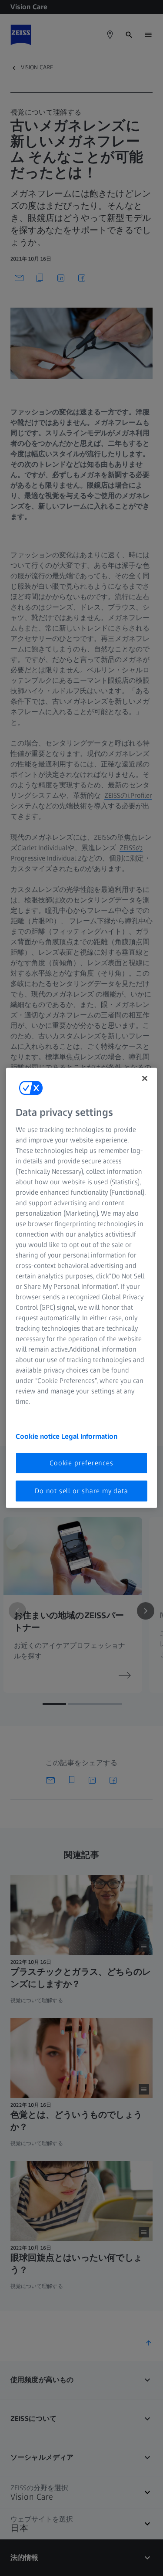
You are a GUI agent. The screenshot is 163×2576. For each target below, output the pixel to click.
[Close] (145, 1078)
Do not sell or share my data (81, 1491)
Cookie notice (38, 1436)
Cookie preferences (81, 1463)
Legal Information (89, 1436)
